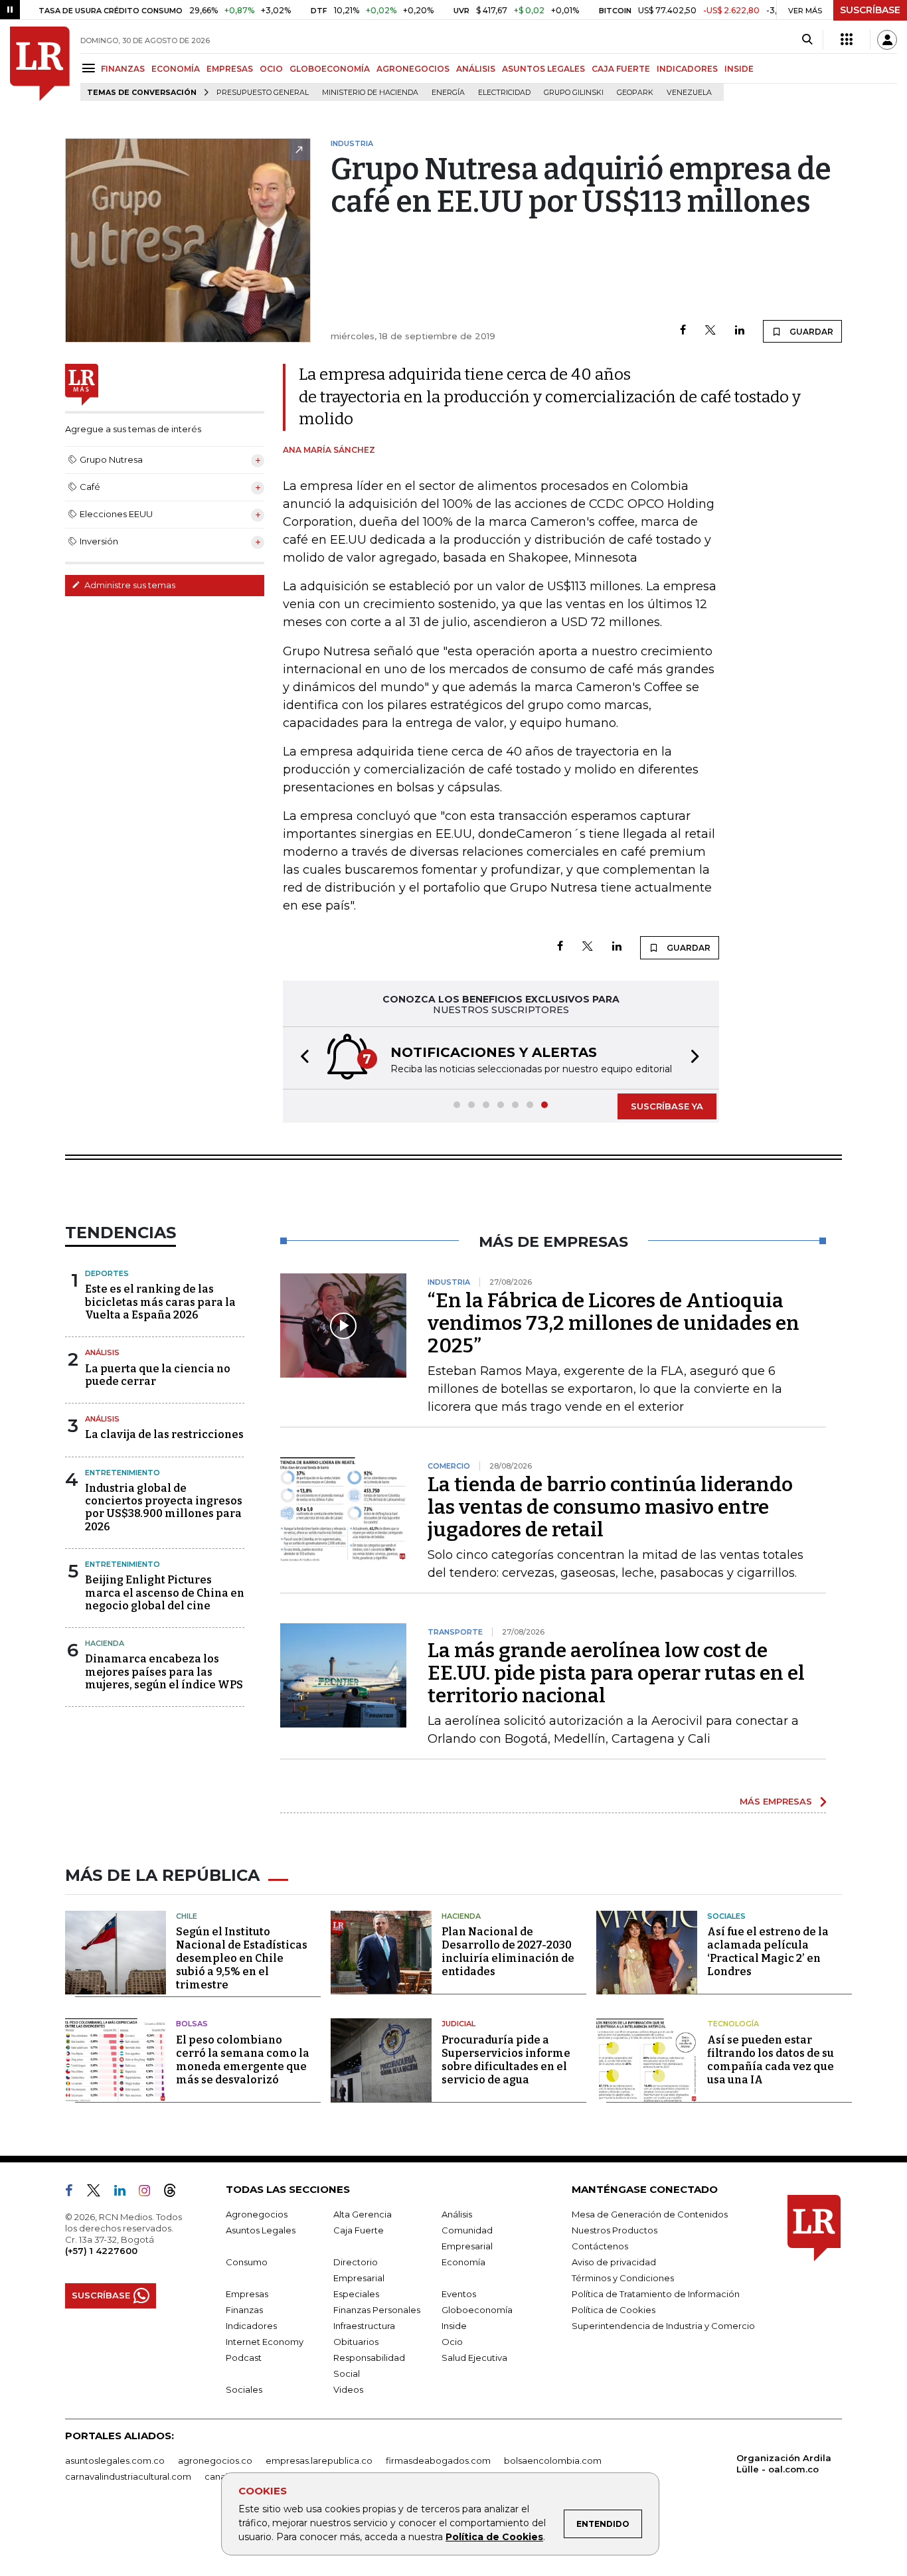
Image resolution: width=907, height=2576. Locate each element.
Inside (454, 2326)
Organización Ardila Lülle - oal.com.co (784, 2463)
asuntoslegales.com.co (115, 2460)
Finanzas (244, 2310)
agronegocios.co (215, 2460)
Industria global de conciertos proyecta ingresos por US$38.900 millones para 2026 (164, 1507)
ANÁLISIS (476, 69)
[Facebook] (683, 331)
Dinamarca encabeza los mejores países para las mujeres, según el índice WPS (164, 1671)
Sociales (726, 1916)
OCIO (271, 69)
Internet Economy (265, 2342)
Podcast (244, 2358)
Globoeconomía (477, 2310)
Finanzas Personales (377, 2310)
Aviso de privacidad (614, 2262)
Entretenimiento (123, 1473)
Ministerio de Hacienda (370, 93)
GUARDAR (810, 332)
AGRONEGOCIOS (413, 69)
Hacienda (105, 1643)
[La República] (40, 64)
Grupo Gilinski (574, 93)
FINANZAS (123, 69)
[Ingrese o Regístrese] (887, 40)
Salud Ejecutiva (474, 2358)
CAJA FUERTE (621, 69)
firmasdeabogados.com (438, 2460)
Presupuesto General (263, 93)
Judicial (458, 2024)
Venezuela (689, 93)
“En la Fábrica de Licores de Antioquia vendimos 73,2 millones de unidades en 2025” (614, 1323)
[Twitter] (710, 331)
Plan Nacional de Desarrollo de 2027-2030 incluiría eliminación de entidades (508, 1952)
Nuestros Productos (615, 2230)
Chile (187, 1916)
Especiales (356, 2294)
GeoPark (635, 93)
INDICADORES (687, 69)
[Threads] (175, 2193)
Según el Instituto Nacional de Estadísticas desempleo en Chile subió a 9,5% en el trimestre (242, 1958)
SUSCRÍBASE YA (667, 1106)
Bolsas (192, 2024)
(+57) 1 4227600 (101, 2251)
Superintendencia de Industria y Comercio (663, 2326)
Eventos (459, 2294)
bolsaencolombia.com (553, 2460)
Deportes (107, 1273)
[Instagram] (150, 2193)
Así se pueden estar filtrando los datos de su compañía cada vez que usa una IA (771, 2060)
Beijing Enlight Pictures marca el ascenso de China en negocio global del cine (165, 1592)
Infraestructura (364, 2326)
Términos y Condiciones (623, 2278)
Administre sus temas (129, 585)
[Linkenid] (125, 2193)
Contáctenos (600, 2246)
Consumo (247, 2262)
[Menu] (91, 68)
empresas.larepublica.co (319, 2460)
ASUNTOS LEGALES (543, 69)
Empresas (247, 2294)
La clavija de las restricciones (164, 1434)
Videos (348, 2389)
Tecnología (733, 2024)
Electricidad (504, 93)
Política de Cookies (494, 2537)
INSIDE (739, 69)
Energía (448, 93)
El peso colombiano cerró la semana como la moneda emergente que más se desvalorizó (243, 2060)
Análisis (102, 1352)
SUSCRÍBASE (870, 10)
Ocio (452, 2342)
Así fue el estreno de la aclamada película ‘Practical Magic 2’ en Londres (768, 1952)
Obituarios (356, 2342)
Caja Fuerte (359, 2230)
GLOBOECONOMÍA (330, 69)
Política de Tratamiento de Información (656, 2294)
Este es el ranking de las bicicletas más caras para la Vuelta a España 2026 (160, 1302)
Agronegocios (257, 2214)
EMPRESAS (230, 69)
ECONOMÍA (176, 69)
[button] (301, 1058)
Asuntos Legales (261, 2230)
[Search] (807, 40)
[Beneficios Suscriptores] (847, 40)
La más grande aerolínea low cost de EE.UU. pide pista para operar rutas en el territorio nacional (616, 1673)
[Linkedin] (740, 331)
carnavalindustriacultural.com (128, 2476)
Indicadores (251, 2326)
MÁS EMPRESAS (776, 1801)
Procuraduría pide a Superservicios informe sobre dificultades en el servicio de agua (506, 2060)
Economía (463, 2262)
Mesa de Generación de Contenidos (650, 2214)
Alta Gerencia (363, 2214)
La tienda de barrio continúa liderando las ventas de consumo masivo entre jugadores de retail (610, 1507)
